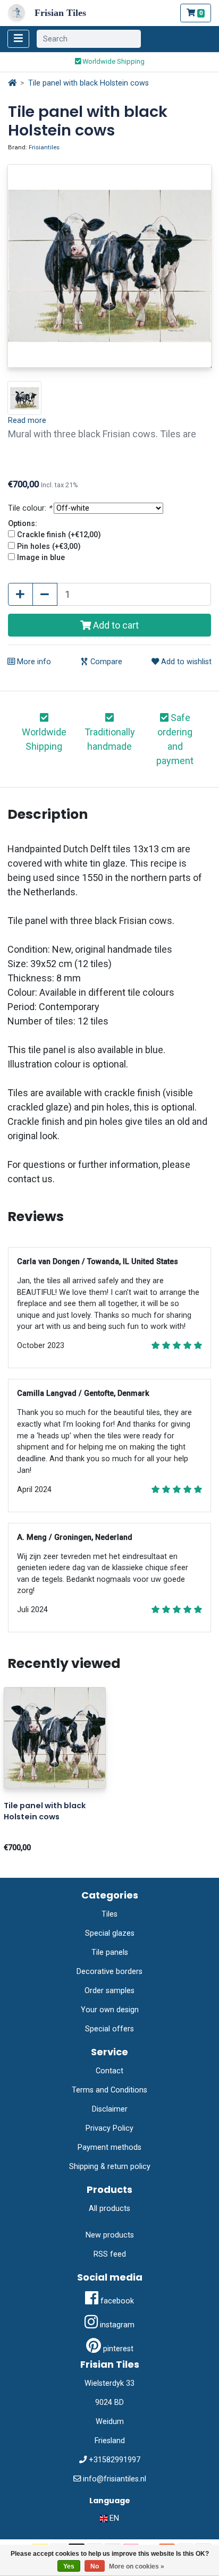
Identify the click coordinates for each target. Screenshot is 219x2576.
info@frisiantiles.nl (115, 2479)
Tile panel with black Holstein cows (89, 83)
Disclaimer (110, 2109)
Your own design (110, 2010)
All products (109, 2209)
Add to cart (115, 625)
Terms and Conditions (109, 2090)
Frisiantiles (44, 147)
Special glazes (110, 1933)
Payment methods (109, 2147)
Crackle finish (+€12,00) (59, 535)
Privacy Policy (109, 2128)
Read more (27, 421)
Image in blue (41, 558)
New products (110, 2235)
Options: (23, 524)
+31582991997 (115, 2460)
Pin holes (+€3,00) (49, 546)
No (95, 2566)
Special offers (109, 2029)
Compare (105, 662)
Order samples (109, 1991)
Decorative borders (109, 1972)
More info (33, 662)
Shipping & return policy (110, 2167)
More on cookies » (137, 2566)
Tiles (109, 1914)
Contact (109, 2071)
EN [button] (113, 2518)
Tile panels (110, 1952)
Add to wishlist (185, 662)
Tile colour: (30, 508)
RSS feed (110, 2254)
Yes (69, 2566)
